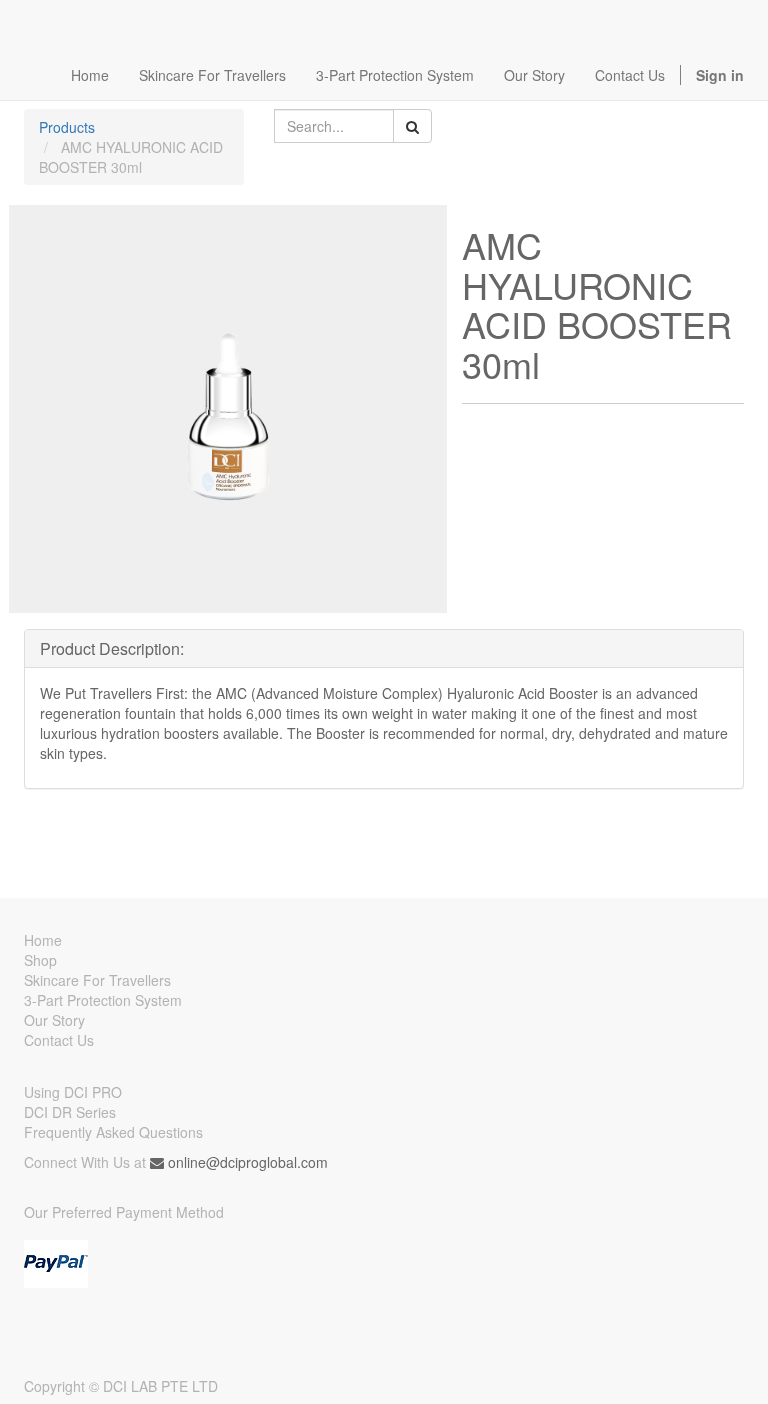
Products (67, 127)
